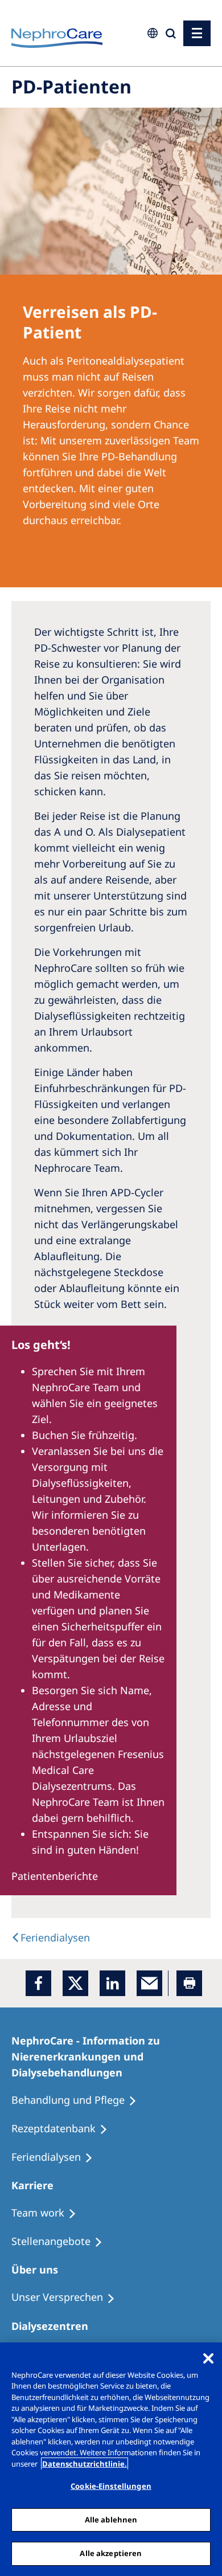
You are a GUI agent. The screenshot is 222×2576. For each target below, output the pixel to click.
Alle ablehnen (111, 2520)
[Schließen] (208, 2358)
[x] (75, 1983)
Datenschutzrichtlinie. (85, 2464)
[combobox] (77, 78)
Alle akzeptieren (111, 2553)
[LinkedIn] (112, 1983)
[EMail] (149, 1983)
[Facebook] (38, 1983)
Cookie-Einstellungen (111, 2486)
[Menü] (197, 33)
